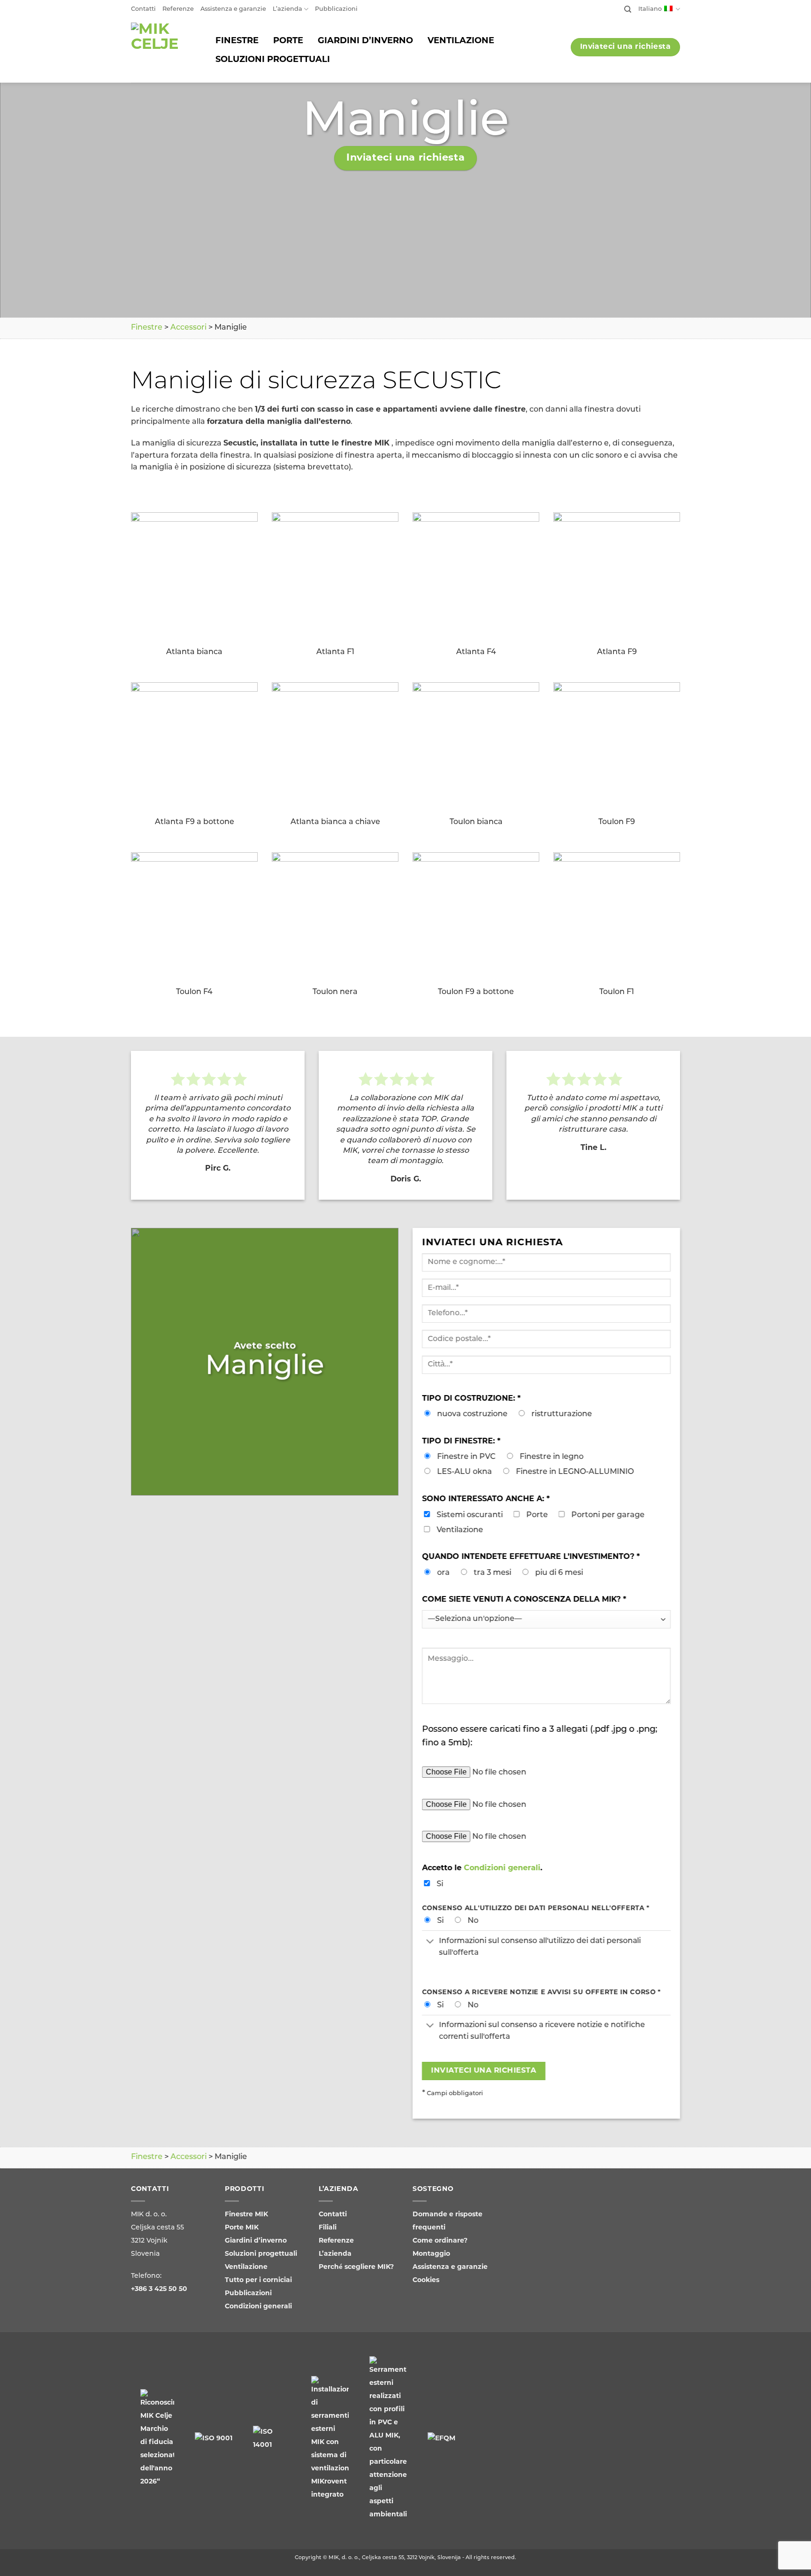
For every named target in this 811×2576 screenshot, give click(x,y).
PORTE (288, 41)
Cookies (426, 2280)
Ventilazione (246, 2267)
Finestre (147, 328)
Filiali (328, 2228)
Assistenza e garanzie (233, 9)
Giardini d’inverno (256, 2241)
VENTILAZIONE (461, 41)
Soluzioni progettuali (261, 2254)
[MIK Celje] (163, 51)
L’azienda (287, 9)
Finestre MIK (246, 2215)
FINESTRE (237, 41)
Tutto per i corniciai (258, 2280)
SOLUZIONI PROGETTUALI (273, 60)
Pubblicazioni (336, 9)
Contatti (143, 9)
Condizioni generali (502, 1868)
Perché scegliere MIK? (356, 2267)
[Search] (628, 9)
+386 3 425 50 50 (159, 2289)
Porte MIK (242, 2228)
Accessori (188, 328)
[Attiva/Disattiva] (430, 1942)
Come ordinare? (440, 2241)
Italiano (650, 9)
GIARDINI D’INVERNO (365, 41)
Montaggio (431, 2254)
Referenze (178, 9)
